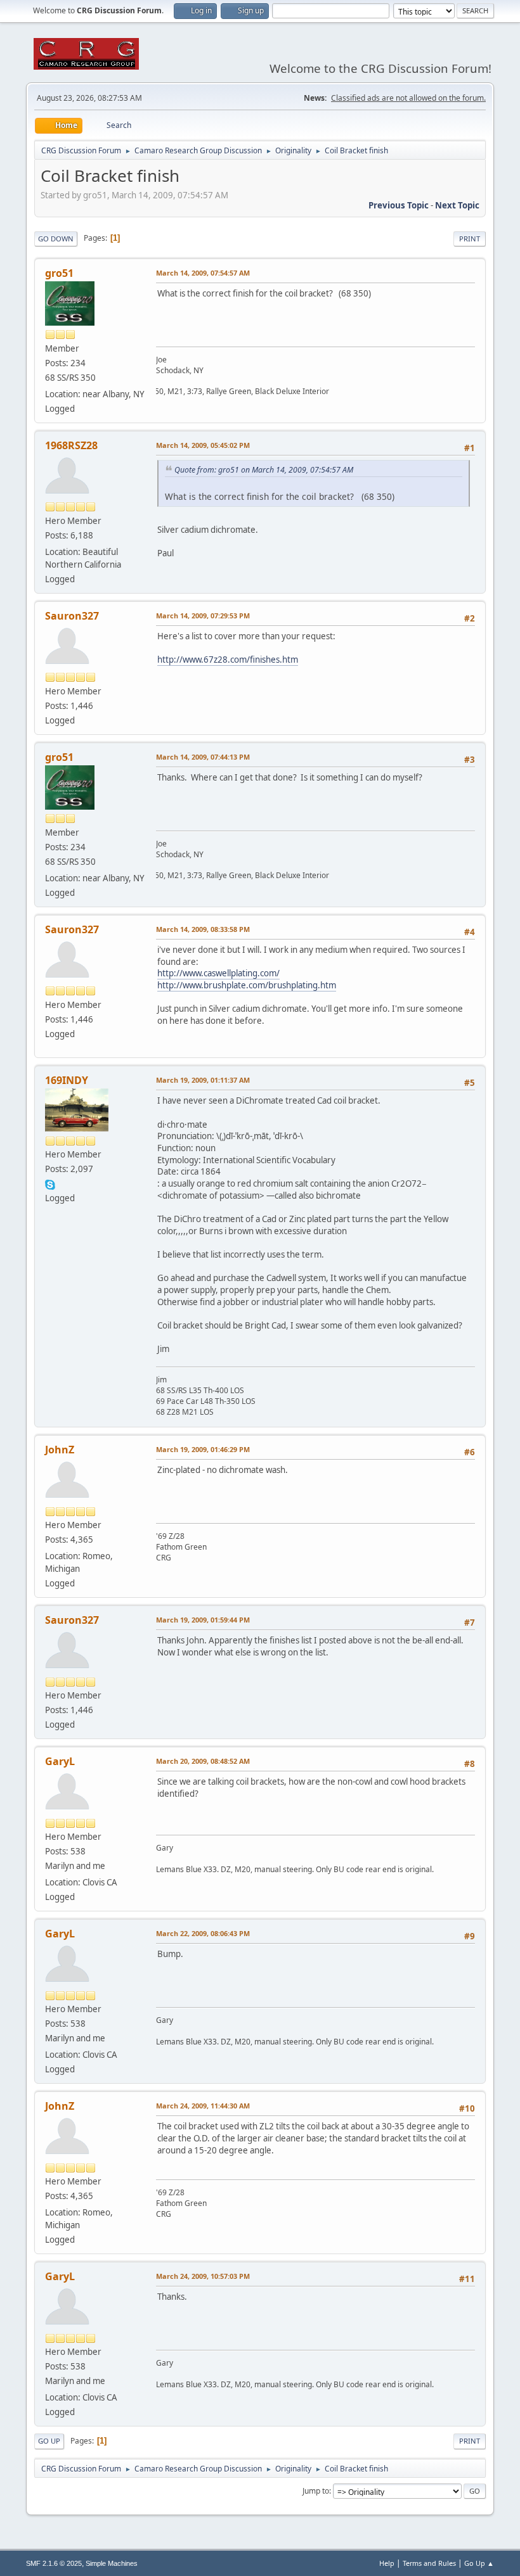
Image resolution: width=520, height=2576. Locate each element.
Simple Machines (112, 2563)
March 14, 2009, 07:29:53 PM (203, 615)
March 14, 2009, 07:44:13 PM (203, 757)
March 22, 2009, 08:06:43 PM (203, 1933)
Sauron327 (72, 616)
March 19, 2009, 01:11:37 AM (203, 1080)
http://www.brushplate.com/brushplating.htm (247, 985)
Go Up (49, 2441)
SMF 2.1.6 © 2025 (54, 2563)
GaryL (60, 1761)
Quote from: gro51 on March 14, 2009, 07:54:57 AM (264, 470)
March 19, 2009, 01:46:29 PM (203, 1449)
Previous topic (399, 205)
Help (387, 2563)
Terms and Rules (429, 2563)
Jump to (316, 2491)
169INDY (67, 1080)
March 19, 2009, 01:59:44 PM (203, 1620)
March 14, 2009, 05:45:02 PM (203, 445)
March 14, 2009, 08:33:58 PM (203, 929)
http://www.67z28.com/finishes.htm (228, 660)
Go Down (56, 239)
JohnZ (60, 1450)
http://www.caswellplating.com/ (218, 973)
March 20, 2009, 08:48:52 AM (203, 1761)
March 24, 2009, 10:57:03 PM (203, 2276)
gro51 (59, 273)
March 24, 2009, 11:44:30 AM (203, 2106)
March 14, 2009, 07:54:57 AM (203, 273)
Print (470, 239)
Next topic (457, 205)
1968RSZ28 (71, 445)
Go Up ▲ (479, 2563)
